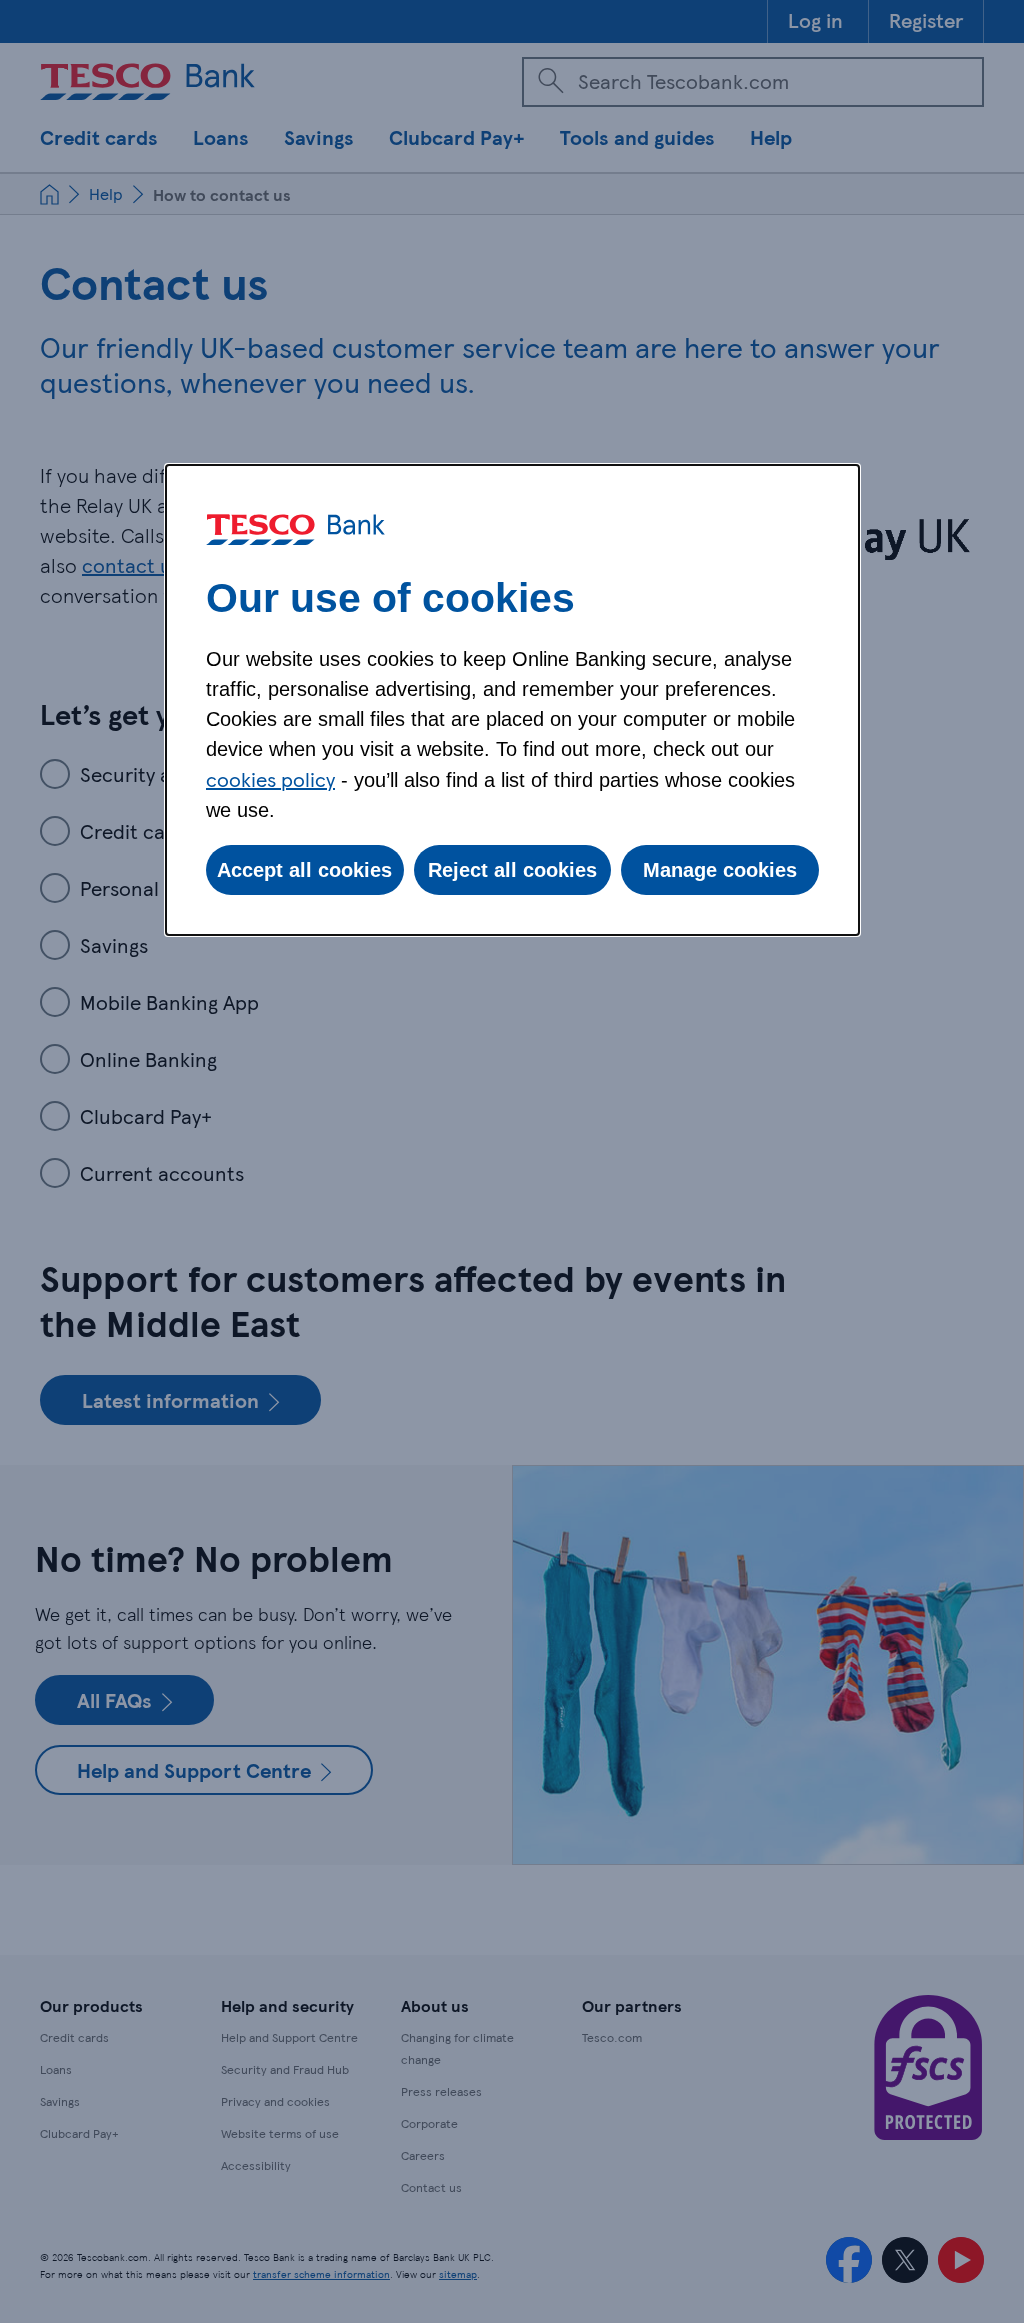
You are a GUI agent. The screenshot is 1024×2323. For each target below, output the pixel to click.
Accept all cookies (304, 870)
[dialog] (512, 700)
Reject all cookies (512, 870)
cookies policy (270, 779)
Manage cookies (720, 870)
